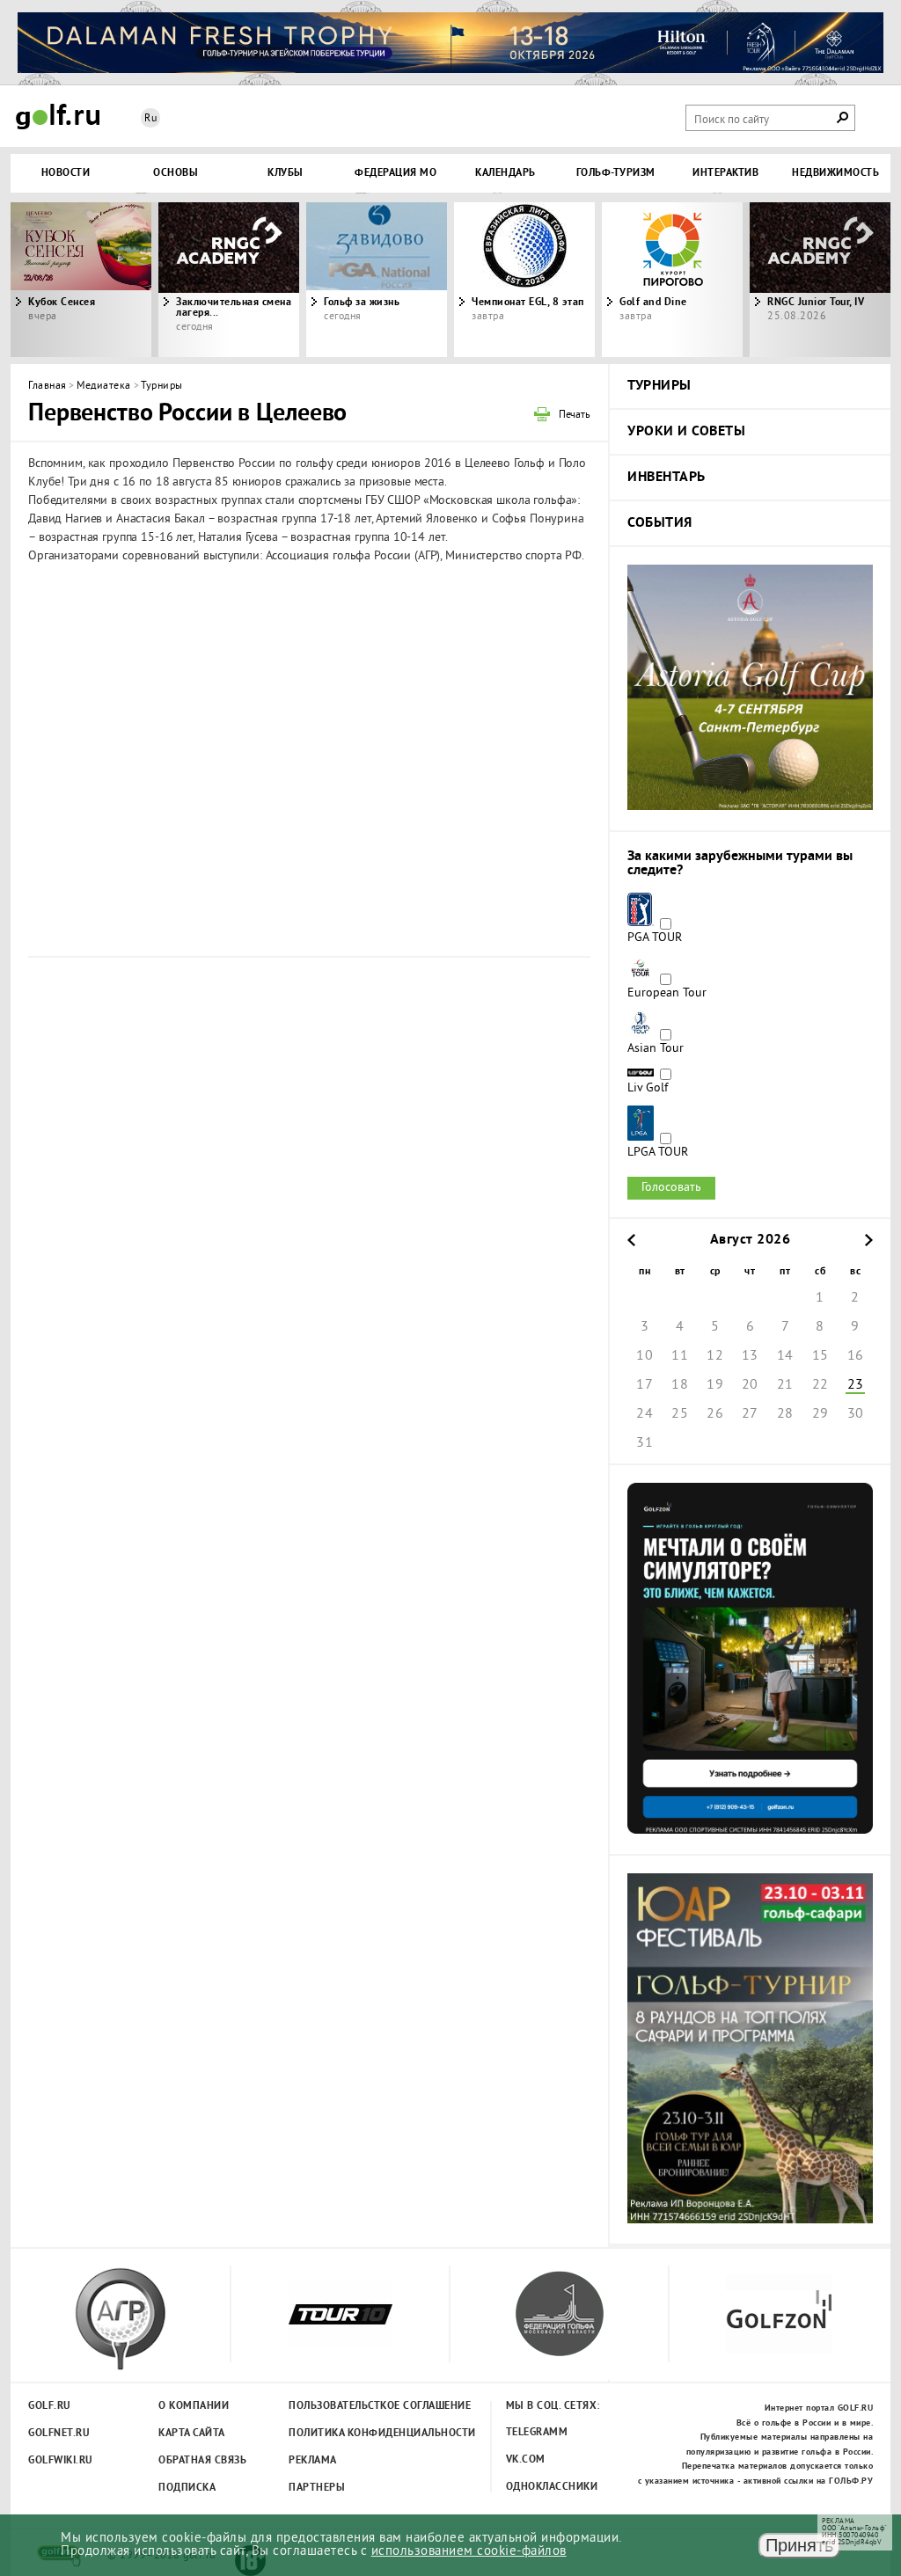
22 (820, 1385)
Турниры (162, 387)
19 (715, 1385)
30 (856, 1414)
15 (820, 1356)
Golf (58, 117)
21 (785, 1385)
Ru (150, 119)
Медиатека (104, 387)
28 (785, 1414)
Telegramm (537, 2433)
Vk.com (526, 2460)
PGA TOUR (655, 938)
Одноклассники (552, 2487)
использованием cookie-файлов (469, 2552)
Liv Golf (648, 1089)
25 (680, 1414)
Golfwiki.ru (61, 2461)
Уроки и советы (686, 432)
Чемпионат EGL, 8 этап (528, 303)
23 (856, 1385)
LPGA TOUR (658, 1153)
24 (645, 1414)
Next (780, 280)
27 (750, 1414)
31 (645, 1443)
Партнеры (317, 2488)
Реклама (313, 2461)
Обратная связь (202, 2461)
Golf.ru (50, 2406)
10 (645, 1356)
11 (680, 1356)
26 (715, 1414)
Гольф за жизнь (362, 303)
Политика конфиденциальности (344, 2434)
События (660, 523)
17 (645, 1385)
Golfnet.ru (59, 2434)
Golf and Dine (653, 303)
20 (750, 1385)
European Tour (667, 994)
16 (856, 1356)
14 (785, 1356)
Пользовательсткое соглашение (344, 2406)
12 (715, 1356)
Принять (799, 2545)
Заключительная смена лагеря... (234, 308)
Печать (575, 416)
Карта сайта (192, 2434)
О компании (194, 2406)
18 (680, 1385)
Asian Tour (656, 1049)
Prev (121, 280)
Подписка (187, 2488)
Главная (48, 387)
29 (820, 1414)
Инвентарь (667, 478)
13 (750, 1356)
